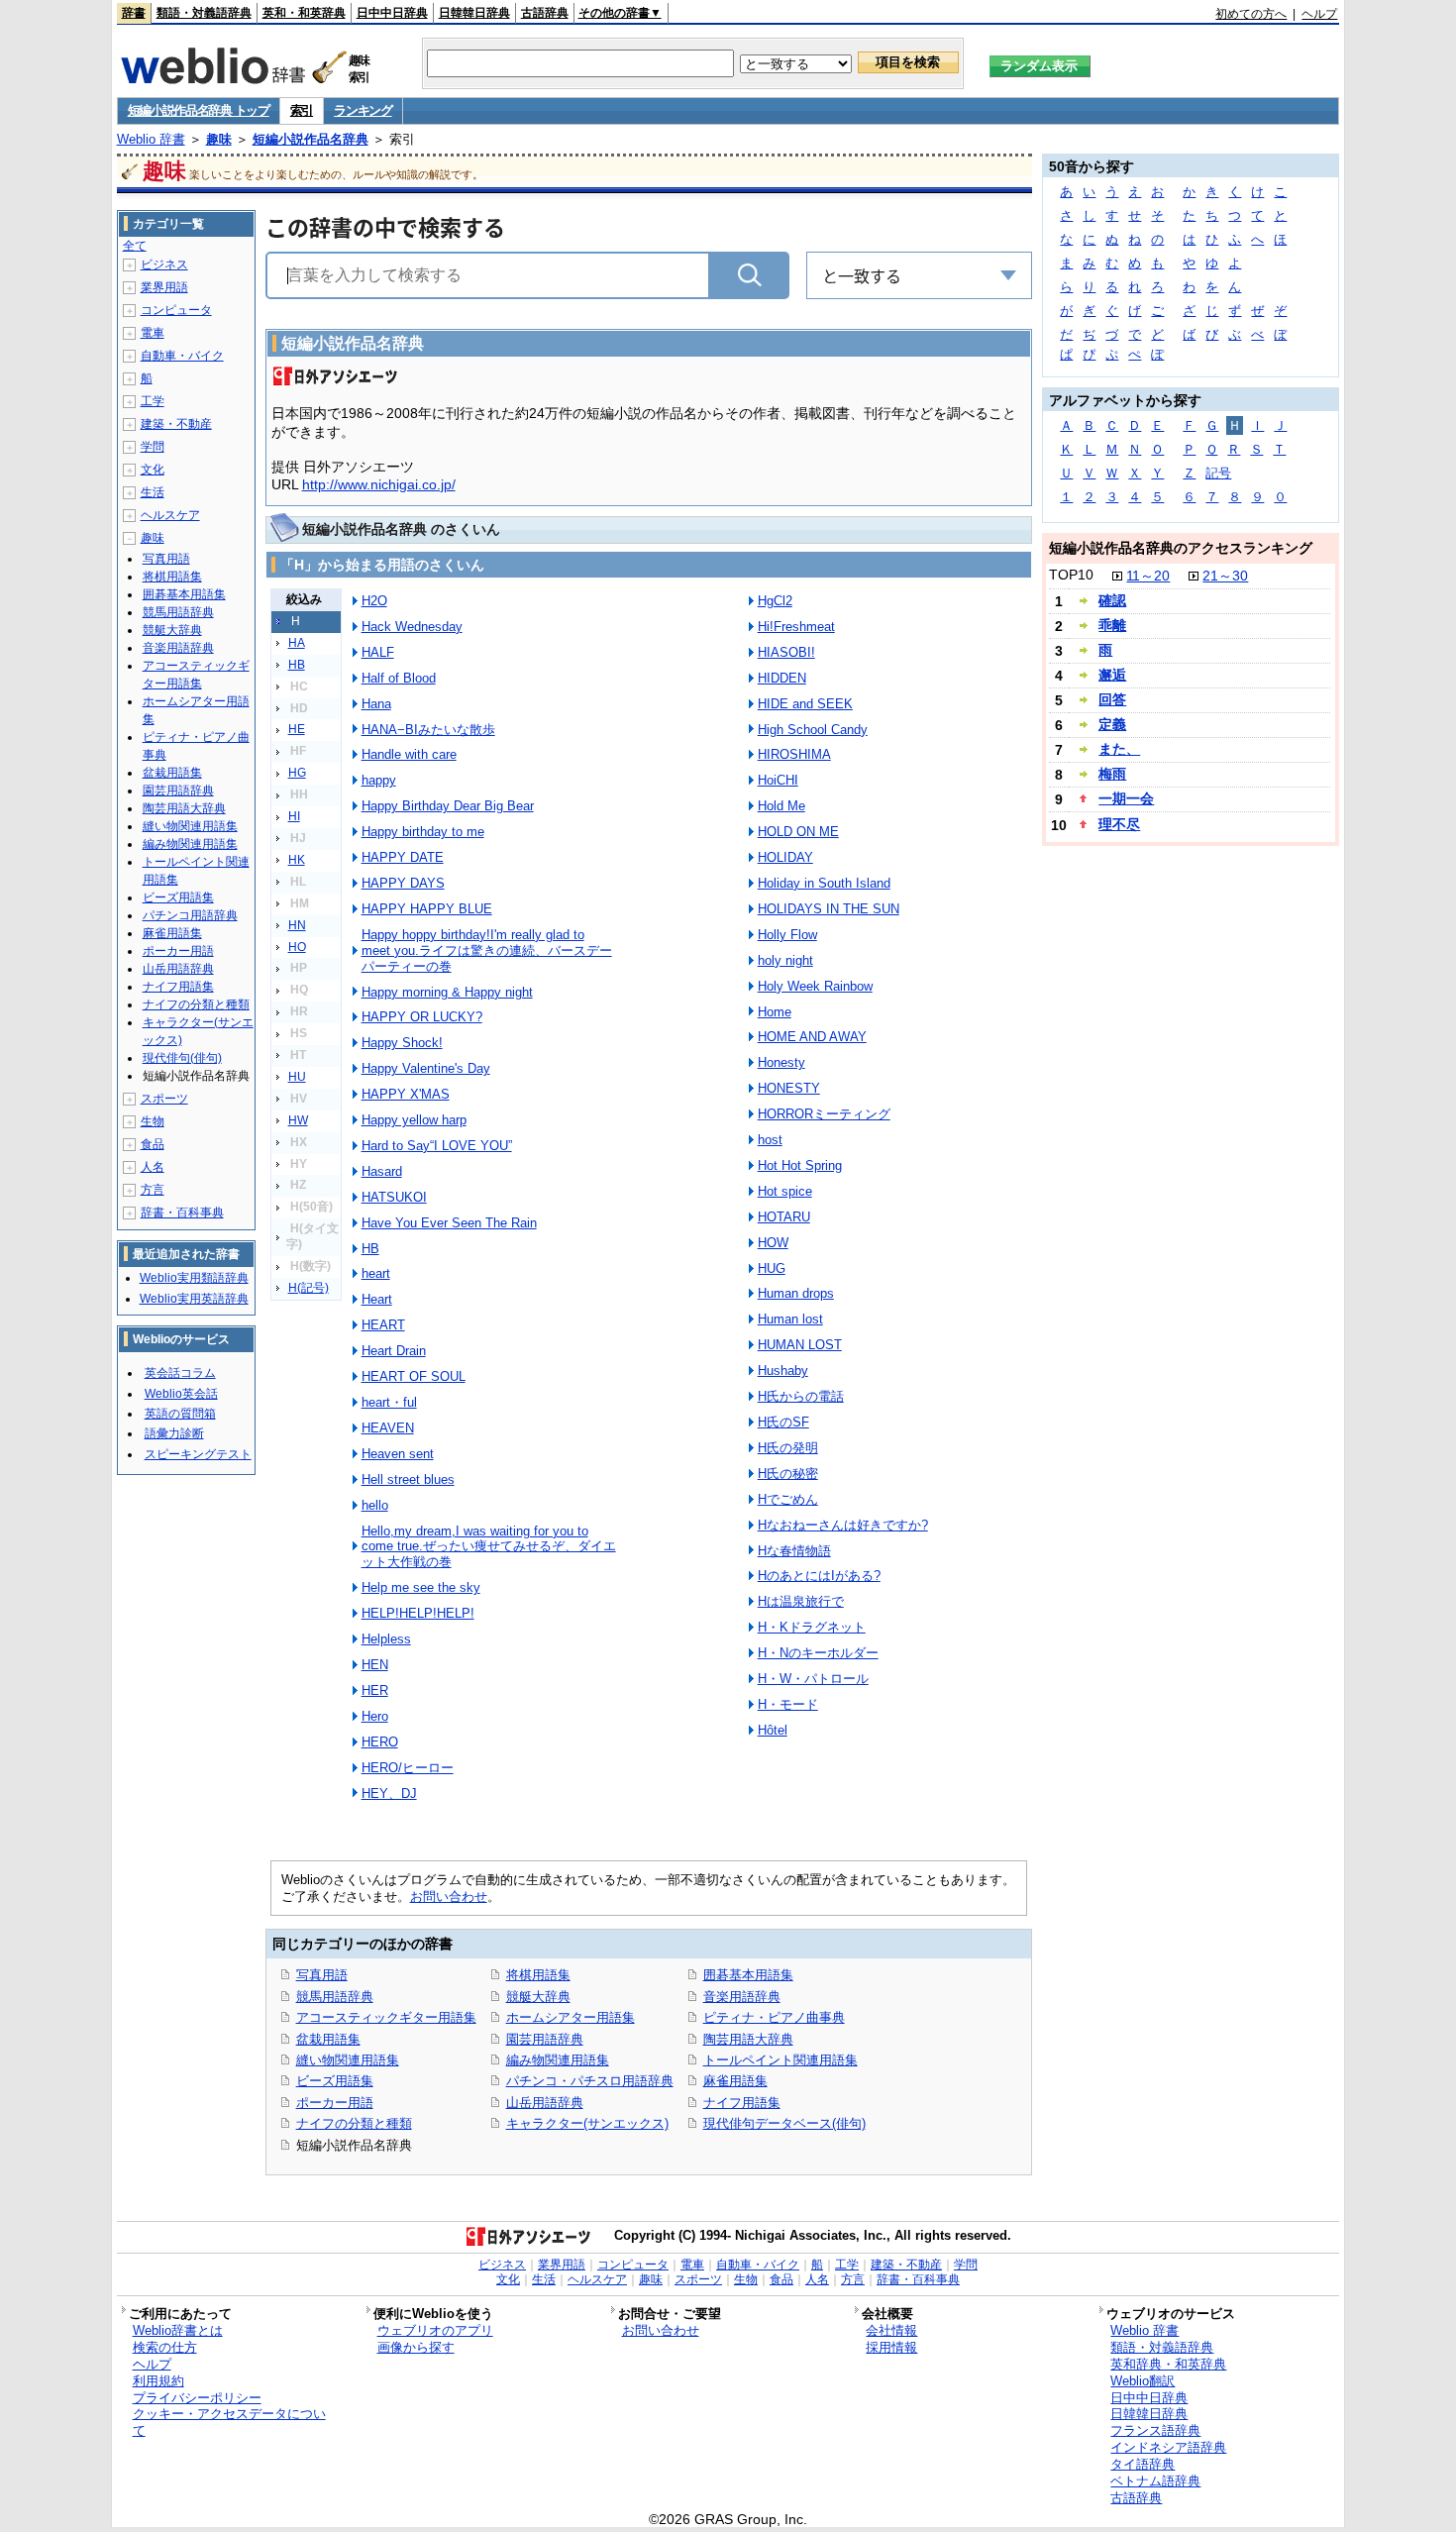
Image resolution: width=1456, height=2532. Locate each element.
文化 (153, 470)
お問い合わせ (449, 1897)
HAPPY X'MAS (406, 1094)
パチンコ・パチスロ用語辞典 (590, 2081)
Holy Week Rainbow (815, 986)
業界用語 (164, 287)
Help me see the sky (421, 1587)
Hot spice (785, 1191)
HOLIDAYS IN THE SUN (829, 909)
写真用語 (322, 1975)
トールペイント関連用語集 (780, 2060)
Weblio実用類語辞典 (194, 1278)
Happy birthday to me (423, 832)
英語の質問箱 (180, 1414)
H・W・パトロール (813, 1679)
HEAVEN (388, 1428)
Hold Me (781, 806)
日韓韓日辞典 (474, 13)
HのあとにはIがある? (819, 1576)
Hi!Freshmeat (796, 627)
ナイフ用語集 (742, 2103)
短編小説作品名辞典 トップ (199, 110)
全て (135, 246)
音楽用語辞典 (742, 1997)
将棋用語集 (538, 1975)
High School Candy (813, 730)
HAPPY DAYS (403, 883)
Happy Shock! (402, 1043)
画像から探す (416, 2347)
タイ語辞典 (1143, 2464)
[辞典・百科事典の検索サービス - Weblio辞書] (213, 78)
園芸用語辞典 (545, 2039)
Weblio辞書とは (178, 2330)
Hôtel (773, 1730)
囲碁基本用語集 (748, 1975)
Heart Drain (394, 1351)
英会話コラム (180, 1373)
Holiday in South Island (824, 883)
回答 (1112, 699)
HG (297, 773)
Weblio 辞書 (151, 139)
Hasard (382, 1171)
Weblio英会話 (181, 1394)
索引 (302, 110)
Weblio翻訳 (1143, 2381)
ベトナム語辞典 (1155, 2481)
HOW (773, 1243)
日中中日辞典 (392, 13)
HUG (772, 1268)
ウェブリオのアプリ (435, 2330)
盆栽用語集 (328, 2039)
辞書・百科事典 (182, 1213)
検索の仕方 (165, 2347)
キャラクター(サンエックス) (587, 2123)
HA (297, 643)
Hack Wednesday (412, 627)
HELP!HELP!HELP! (418, 1613)
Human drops (796, 1293)
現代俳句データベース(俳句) (784, 2123)
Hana (376, 704)
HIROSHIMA (794, 754)
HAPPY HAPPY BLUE (427, 909)
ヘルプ (1319, 14)
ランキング (363, 110)
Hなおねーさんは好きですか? (843, 1525)
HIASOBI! (786, 652)
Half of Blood (399, 678)
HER (375, 1690)
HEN (375, 1665)
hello (375, 1505)
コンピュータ (176, 310)
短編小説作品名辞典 (311, 139)
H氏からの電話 (801, 1396)
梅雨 (1112, 774)
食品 (153, 1144)
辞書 (134, 13)
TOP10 (1071, 575)
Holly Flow (787, 935)
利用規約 (158, 2381)
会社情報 (891, 2330)
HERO (380, 1742)
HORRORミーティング (824, 1114)
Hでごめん (788, 1499)
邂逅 (1112, 675)
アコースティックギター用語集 (386, 2017)
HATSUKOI (394, 1197)
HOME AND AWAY (812, 1037)
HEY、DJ (389, 1793)
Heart (377, 1299)
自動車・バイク (182, 356)
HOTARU (784, 1217)
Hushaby (783, 1371)
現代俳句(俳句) (182, 1058)
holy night (785, 960)
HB (297, 665)
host (770, 1140)
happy (379, 780)
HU (297, 1077)
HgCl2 (775, 601)
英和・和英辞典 (304, 13)
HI (294, 816)
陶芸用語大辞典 (748, 2039)
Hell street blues (408, 1479)
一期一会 (1126, 798)
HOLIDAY (785, 857)
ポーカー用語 (335, 2103)
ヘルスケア (170, 515)
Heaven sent (398, 1454)
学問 (153, 447)
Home (775, 1012)
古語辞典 (545, 13)
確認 (1112, 600)
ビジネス (164, 264)
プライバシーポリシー (197, 2398)
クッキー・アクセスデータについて (229, 2422)
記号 (1218, 473)
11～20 (1148, 576)
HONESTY (789, 1088)
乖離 (1112, 625)
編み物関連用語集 (558, 2060)
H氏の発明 (788, 1448)
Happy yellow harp (414, 1120)
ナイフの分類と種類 (354, 2123)
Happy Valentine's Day (426, 1068)
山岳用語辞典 (545, 2103)
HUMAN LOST (800, 1345)
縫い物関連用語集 (348, 2060)
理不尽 (1119, 824)
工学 (153, 401)
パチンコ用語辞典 (190, 915)
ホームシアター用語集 (571, 2017)
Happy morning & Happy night (447, 992)
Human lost (790, 1319)
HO (297, 947)
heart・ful (389, 1402)
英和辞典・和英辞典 (1168, 2364)
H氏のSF (783, 1422)
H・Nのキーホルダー (818, 1653)
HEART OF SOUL (414, 1376)
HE (297, 729)
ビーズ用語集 (335, 2081)
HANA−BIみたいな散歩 (428, 730)
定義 (1112, 724)
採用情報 (891, 2347)
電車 (153, 333)
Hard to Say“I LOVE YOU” (437, 1146)
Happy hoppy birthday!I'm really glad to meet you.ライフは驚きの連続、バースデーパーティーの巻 (487, 950)
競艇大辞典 (538, 1997)
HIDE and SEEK (805, 704)
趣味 (219, 139)
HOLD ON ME (798, 832)
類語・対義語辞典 (204, 13)
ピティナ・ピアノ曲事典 (774, 2017)
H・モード (788, 1704)
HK (297, 860)
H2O (374, 601)
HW (298, 1120)
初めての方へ (1251, 14)
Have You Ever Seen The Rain (449, 1223)
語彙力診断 (174, 1433)
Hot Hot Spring (800, 1165)
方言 (153, 1190)
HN (297, 925)
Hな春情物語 (794, 1551)
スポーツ (164, 1099)
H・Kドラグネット (812, 1627)
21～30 (1225, 576)
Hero (375, 1716)
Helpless (386, 1639)
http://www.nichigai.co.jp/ (379, 484)
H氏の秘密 (788, 1474)
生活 (153, 492)
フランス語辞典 (1155, 2430)
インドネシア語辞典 (1168, 2447)
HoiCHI (778, 780)
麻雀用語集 (735, 2081)
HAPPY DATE (403, 857)
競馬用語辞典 (335, 1997)
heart (376, 1273)
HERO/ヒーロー (408, 1768)
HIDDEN (782, 678)
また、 (1119, 749)
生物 (153, 1121)
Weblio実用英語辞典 (194, 1299)
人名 (153, 1167)
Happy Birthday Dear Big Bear (448, 806)
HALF (378, 652)
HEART (383, 1325)
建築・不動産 (176, 424)
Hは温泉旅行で (801, 1601)
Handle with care (409, 754)
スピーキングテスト (198, 1454)
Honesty (781, 1062)
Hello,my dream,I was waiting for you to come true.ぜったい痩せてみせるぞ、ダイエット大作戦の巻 (489, 1547)
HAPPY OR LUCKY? (422, 1017)
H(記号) (309, 1288)
